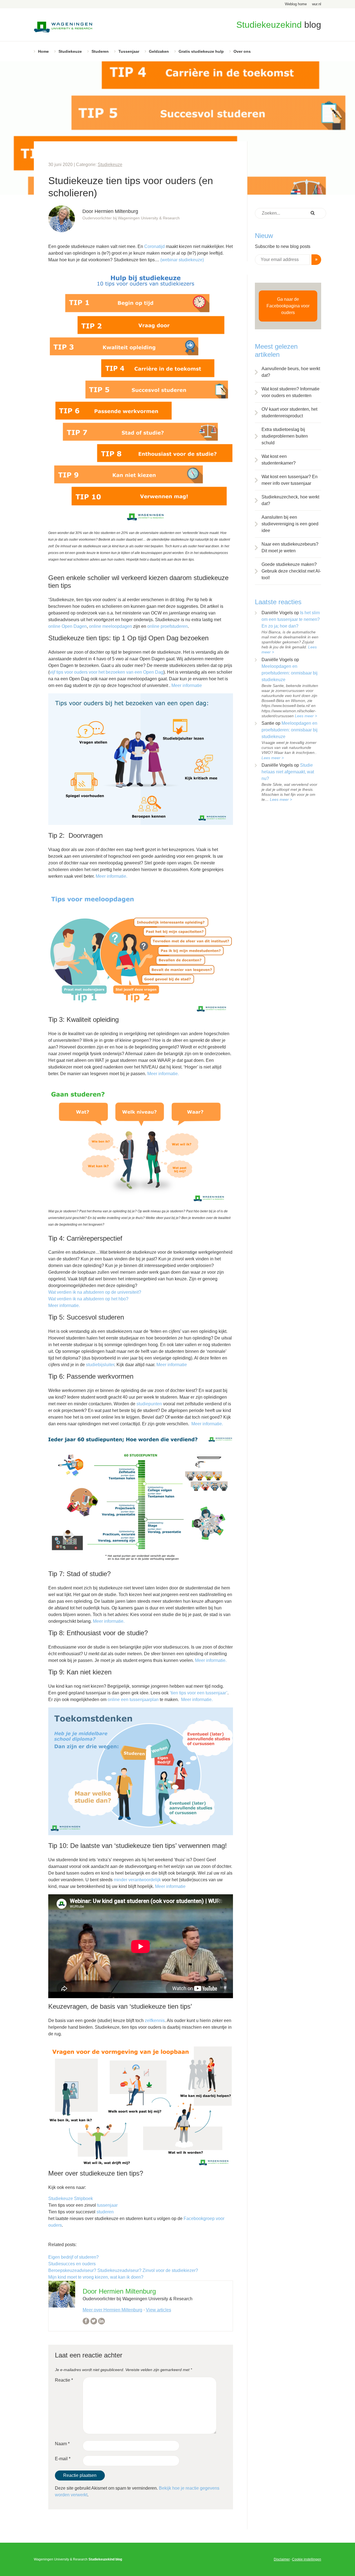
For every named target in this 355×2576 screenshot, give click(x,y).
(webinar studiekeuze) (182, 260)
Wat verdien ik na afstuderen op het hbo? (88, 1299)
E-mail (63, 2459)
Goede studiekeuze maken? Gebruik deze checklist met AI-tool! (291, 571)
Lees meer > (306, 716)
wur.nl (317, 4)
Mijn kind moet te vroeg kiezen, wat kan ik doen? (96, 2277)
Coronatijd (154, 246)
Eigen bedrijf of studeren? (73, 2257)
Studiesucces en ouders (72, 2264)
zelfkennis (155, 2021)
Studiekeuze (70, 51)
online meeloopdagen (111, 626)
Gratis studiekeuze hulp (201, 51)
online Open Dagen (68, 626)
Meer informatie (187, 685)
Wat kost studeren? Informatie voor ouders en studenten (291, 392)
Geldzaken (159, 51)
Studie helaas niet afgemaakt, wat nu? (288, 772)
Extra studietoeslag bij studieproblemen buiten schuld (285, 436)
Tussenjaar (129, 51)
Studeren (100, 51)
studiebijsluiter (100, 1365)
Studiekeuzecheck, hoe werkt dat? (290, 500)
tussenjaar (107, 2205)
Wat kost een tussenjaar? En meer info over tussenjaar (290, 480)
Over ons (242, 51)
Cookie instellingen (307, 2559)
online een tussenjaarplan (133, 1700)
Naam (62, 2444)
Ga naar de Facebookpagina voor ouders (288, 306)
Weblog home (296, 4)
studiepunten (149, 1404)
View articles (159, 2310)
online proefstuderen (168, 626)
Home (43, 51)
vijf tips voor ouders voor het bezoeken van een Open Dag (106, 672)
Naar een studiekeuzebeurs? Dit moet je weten (290, 547)
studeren (105, 2212)
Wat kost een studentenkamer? (279, 460)
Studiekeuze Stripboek (71, 2198)
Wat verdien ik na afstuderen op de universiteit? (95, 1292)
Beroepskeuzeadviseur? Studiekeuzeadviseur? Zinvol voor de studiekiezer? (123, 2270)
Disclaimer (282, 2559)
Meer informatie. (111, 876)
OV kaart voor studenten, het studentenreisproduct (289, 412)
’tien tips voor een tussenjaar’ (199, 1693)
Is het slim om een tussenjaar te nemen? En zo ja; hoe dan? (291, 619)
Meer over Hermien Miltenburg (112, 2310)
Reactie (64, 2380)
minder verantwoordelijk (137, 1880)
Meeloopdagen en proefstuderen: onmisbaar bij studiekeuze (290, 673)
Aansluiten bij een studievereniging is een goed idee (290, 524)
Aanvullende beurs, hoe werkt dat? (291, 372)
